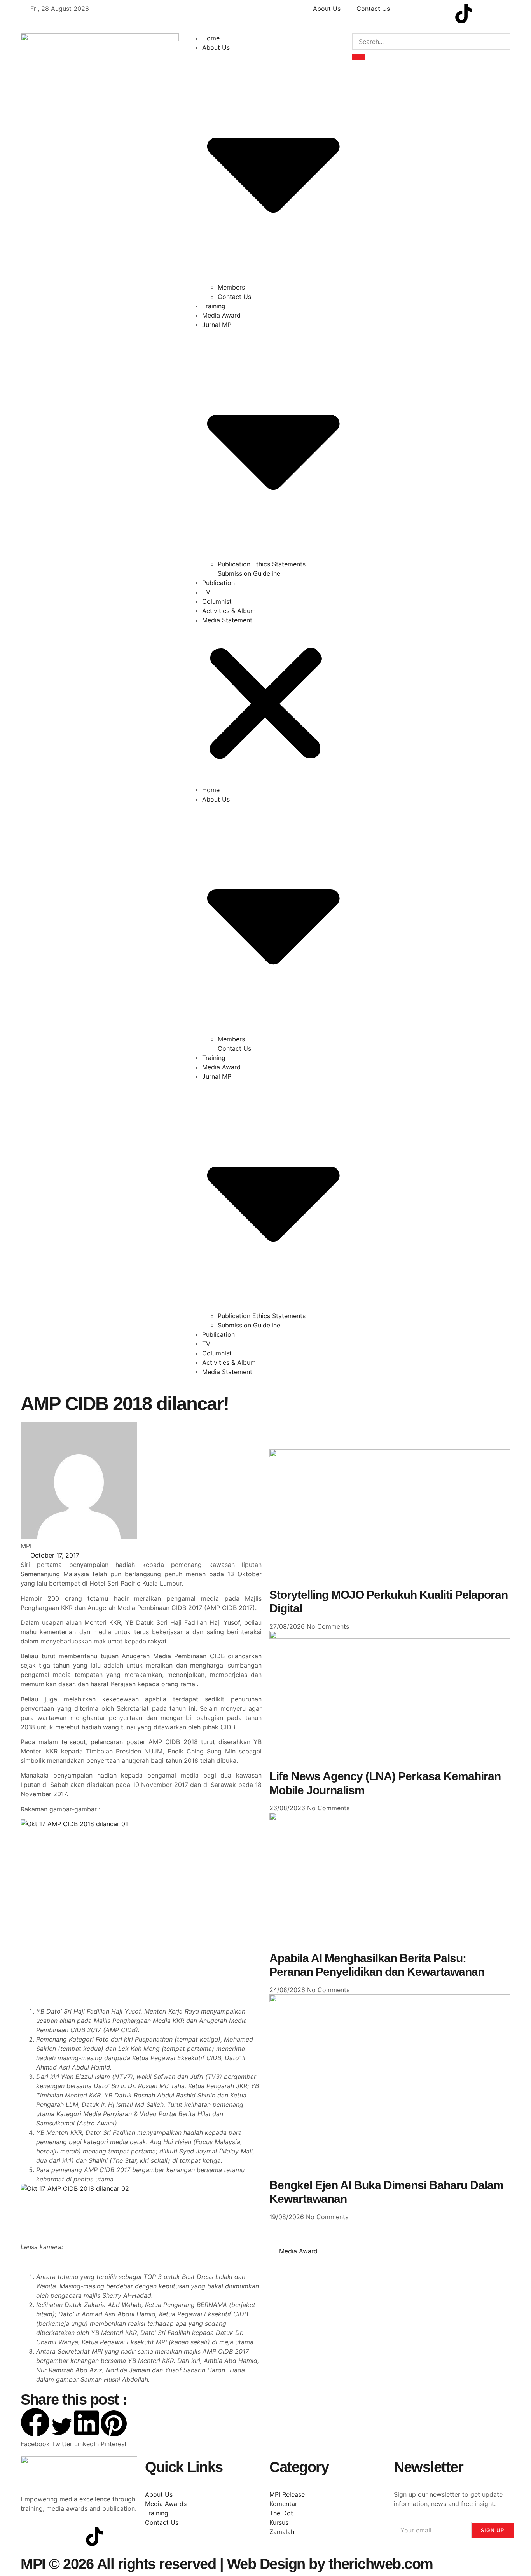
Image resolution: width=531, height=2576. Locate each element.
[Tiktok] (464, 14)
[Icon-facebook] (400, 14)
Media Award (221, 315)
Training (214, 306)
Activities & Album (229, 611)
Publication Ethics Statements (262, 564)
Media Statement (227, 620)
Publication (218, 583)
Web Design (266, 2564)
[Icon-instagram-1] (421, 14)
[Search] (358, 57)
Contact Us (234, 297)
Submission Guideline (249, 573)
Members (231, 287)
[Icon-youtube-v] (442, 14)
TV (206, 592)
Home (211, 38)
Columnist (217, 601)
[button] (266, 705)
